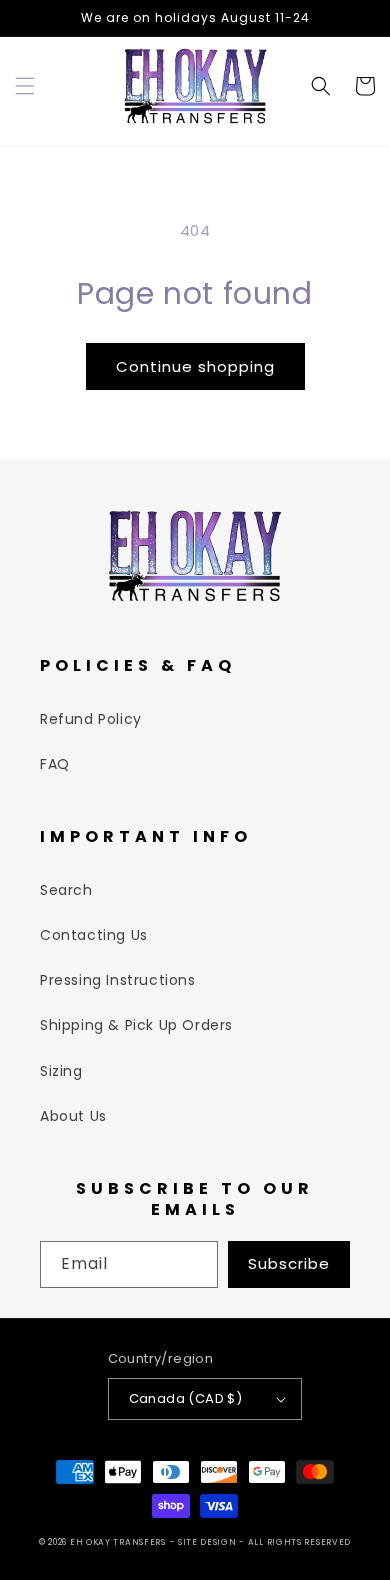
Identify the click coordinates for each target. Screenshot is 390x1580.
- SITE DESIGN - (209, 1542)
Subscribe (289, 1263)
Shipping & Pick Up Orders (136, 1025)
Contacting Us (94, 935)
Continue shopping (195, 366)
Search (66, 890)
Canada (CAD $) (186, 1398)
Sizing (61, 1071)
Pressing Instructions (118, 980)
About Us (73, 1116)
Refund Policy (91, 719)
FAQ (55, 764)
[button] (25, 86)
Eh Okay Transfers (118, 1542)
